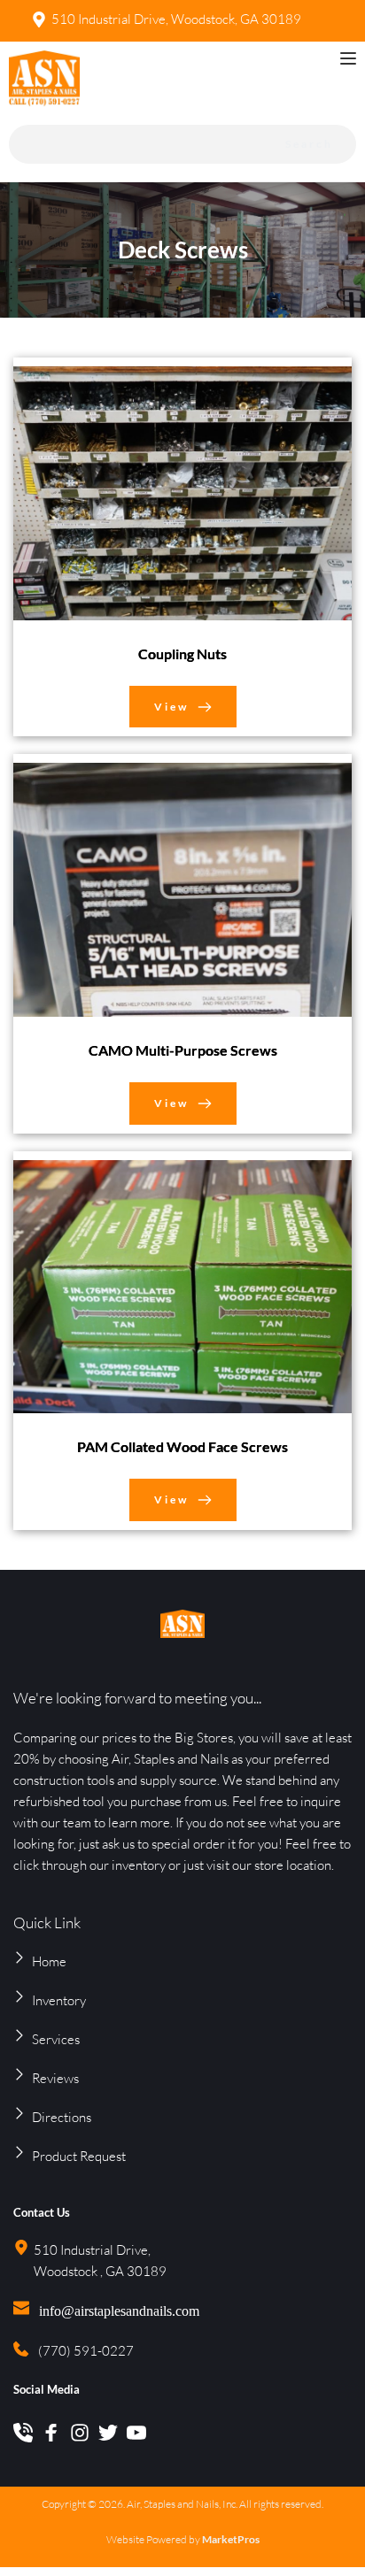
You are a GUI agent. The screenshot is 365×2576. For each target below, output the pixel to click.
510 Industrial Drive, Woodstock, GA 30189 (176, 19)
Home (49, 1961)
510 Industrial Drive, (93, 2250)
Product (56, 2156)
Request (103, 2156)
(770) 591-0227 (86, 2351)
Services (56, 2039)
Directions (62, 2117)
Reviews (55, 2078)
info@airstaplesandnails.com (119, 2311)
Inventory (59, 2000)
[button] (348, 58)
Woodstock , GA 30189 (100, 2271)
